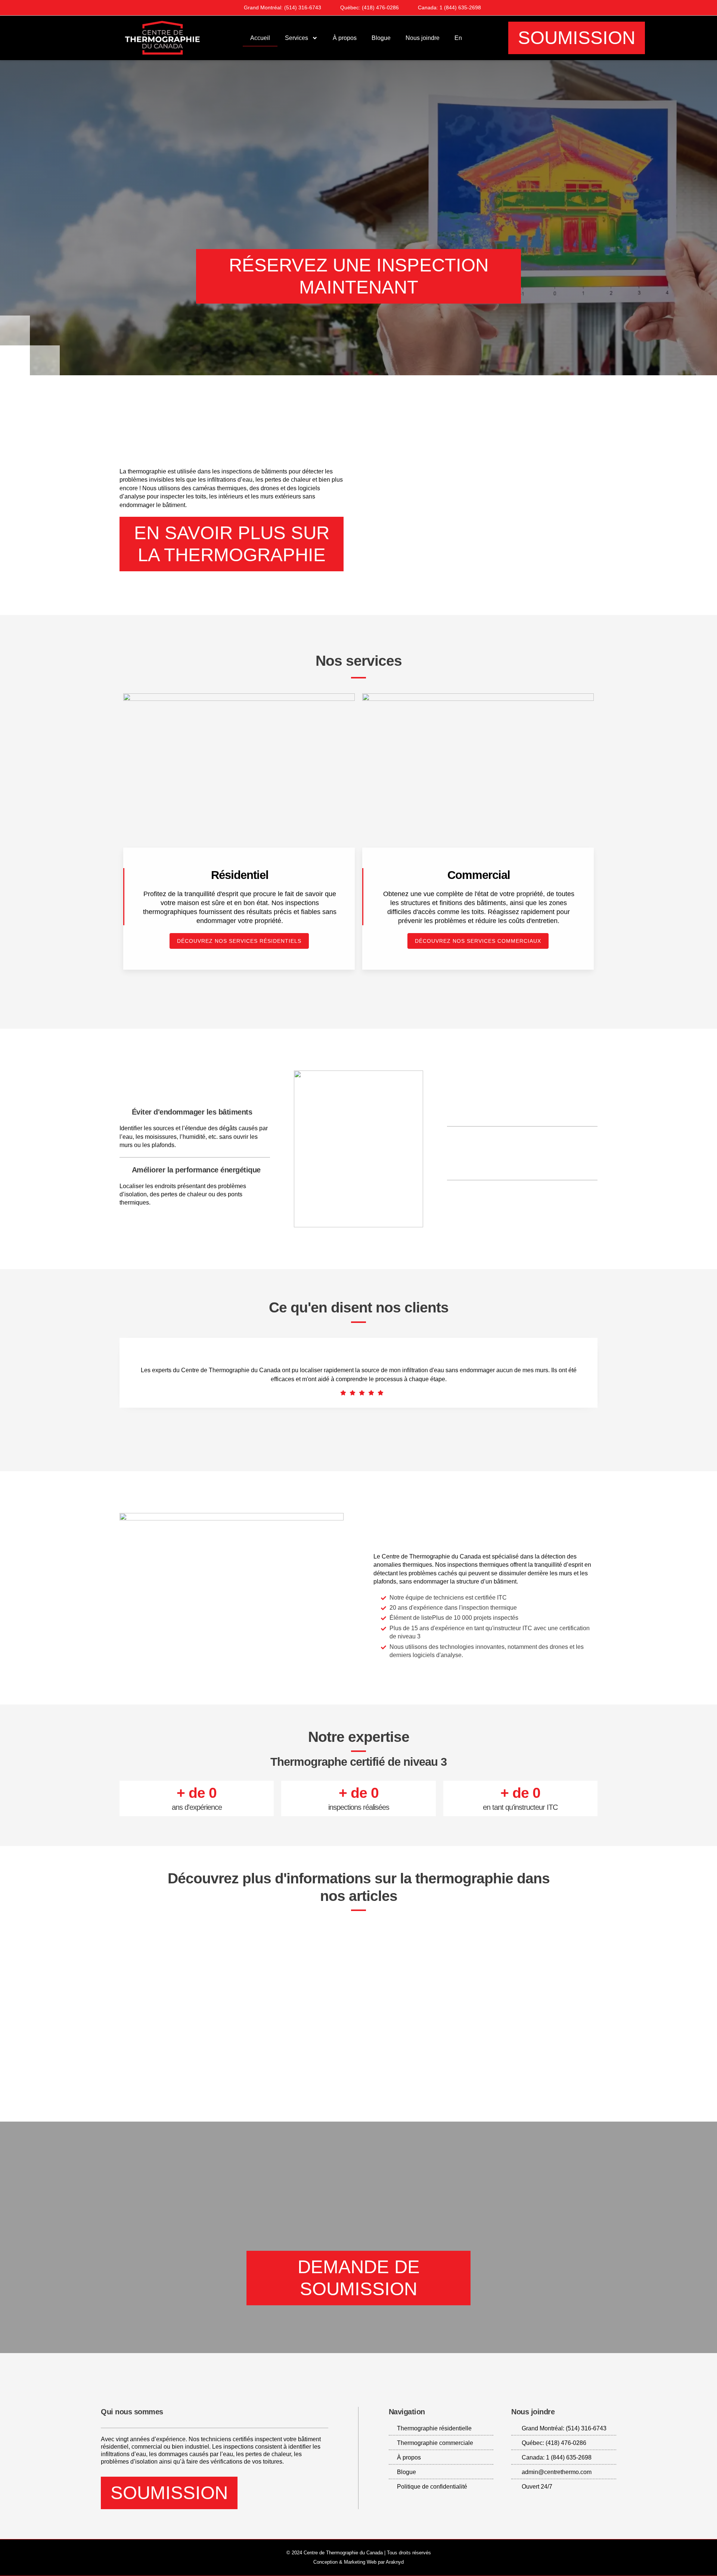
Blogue (381, 38)
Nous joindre (423, 38)
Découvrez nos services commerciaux (478, 941)
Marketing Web (360, 2562)
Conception (325, 2562)
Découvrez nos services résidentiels (239, 941)
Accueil (260, 38)
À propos (345, 38)
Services (297, 38)
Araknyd (395, 2562)
